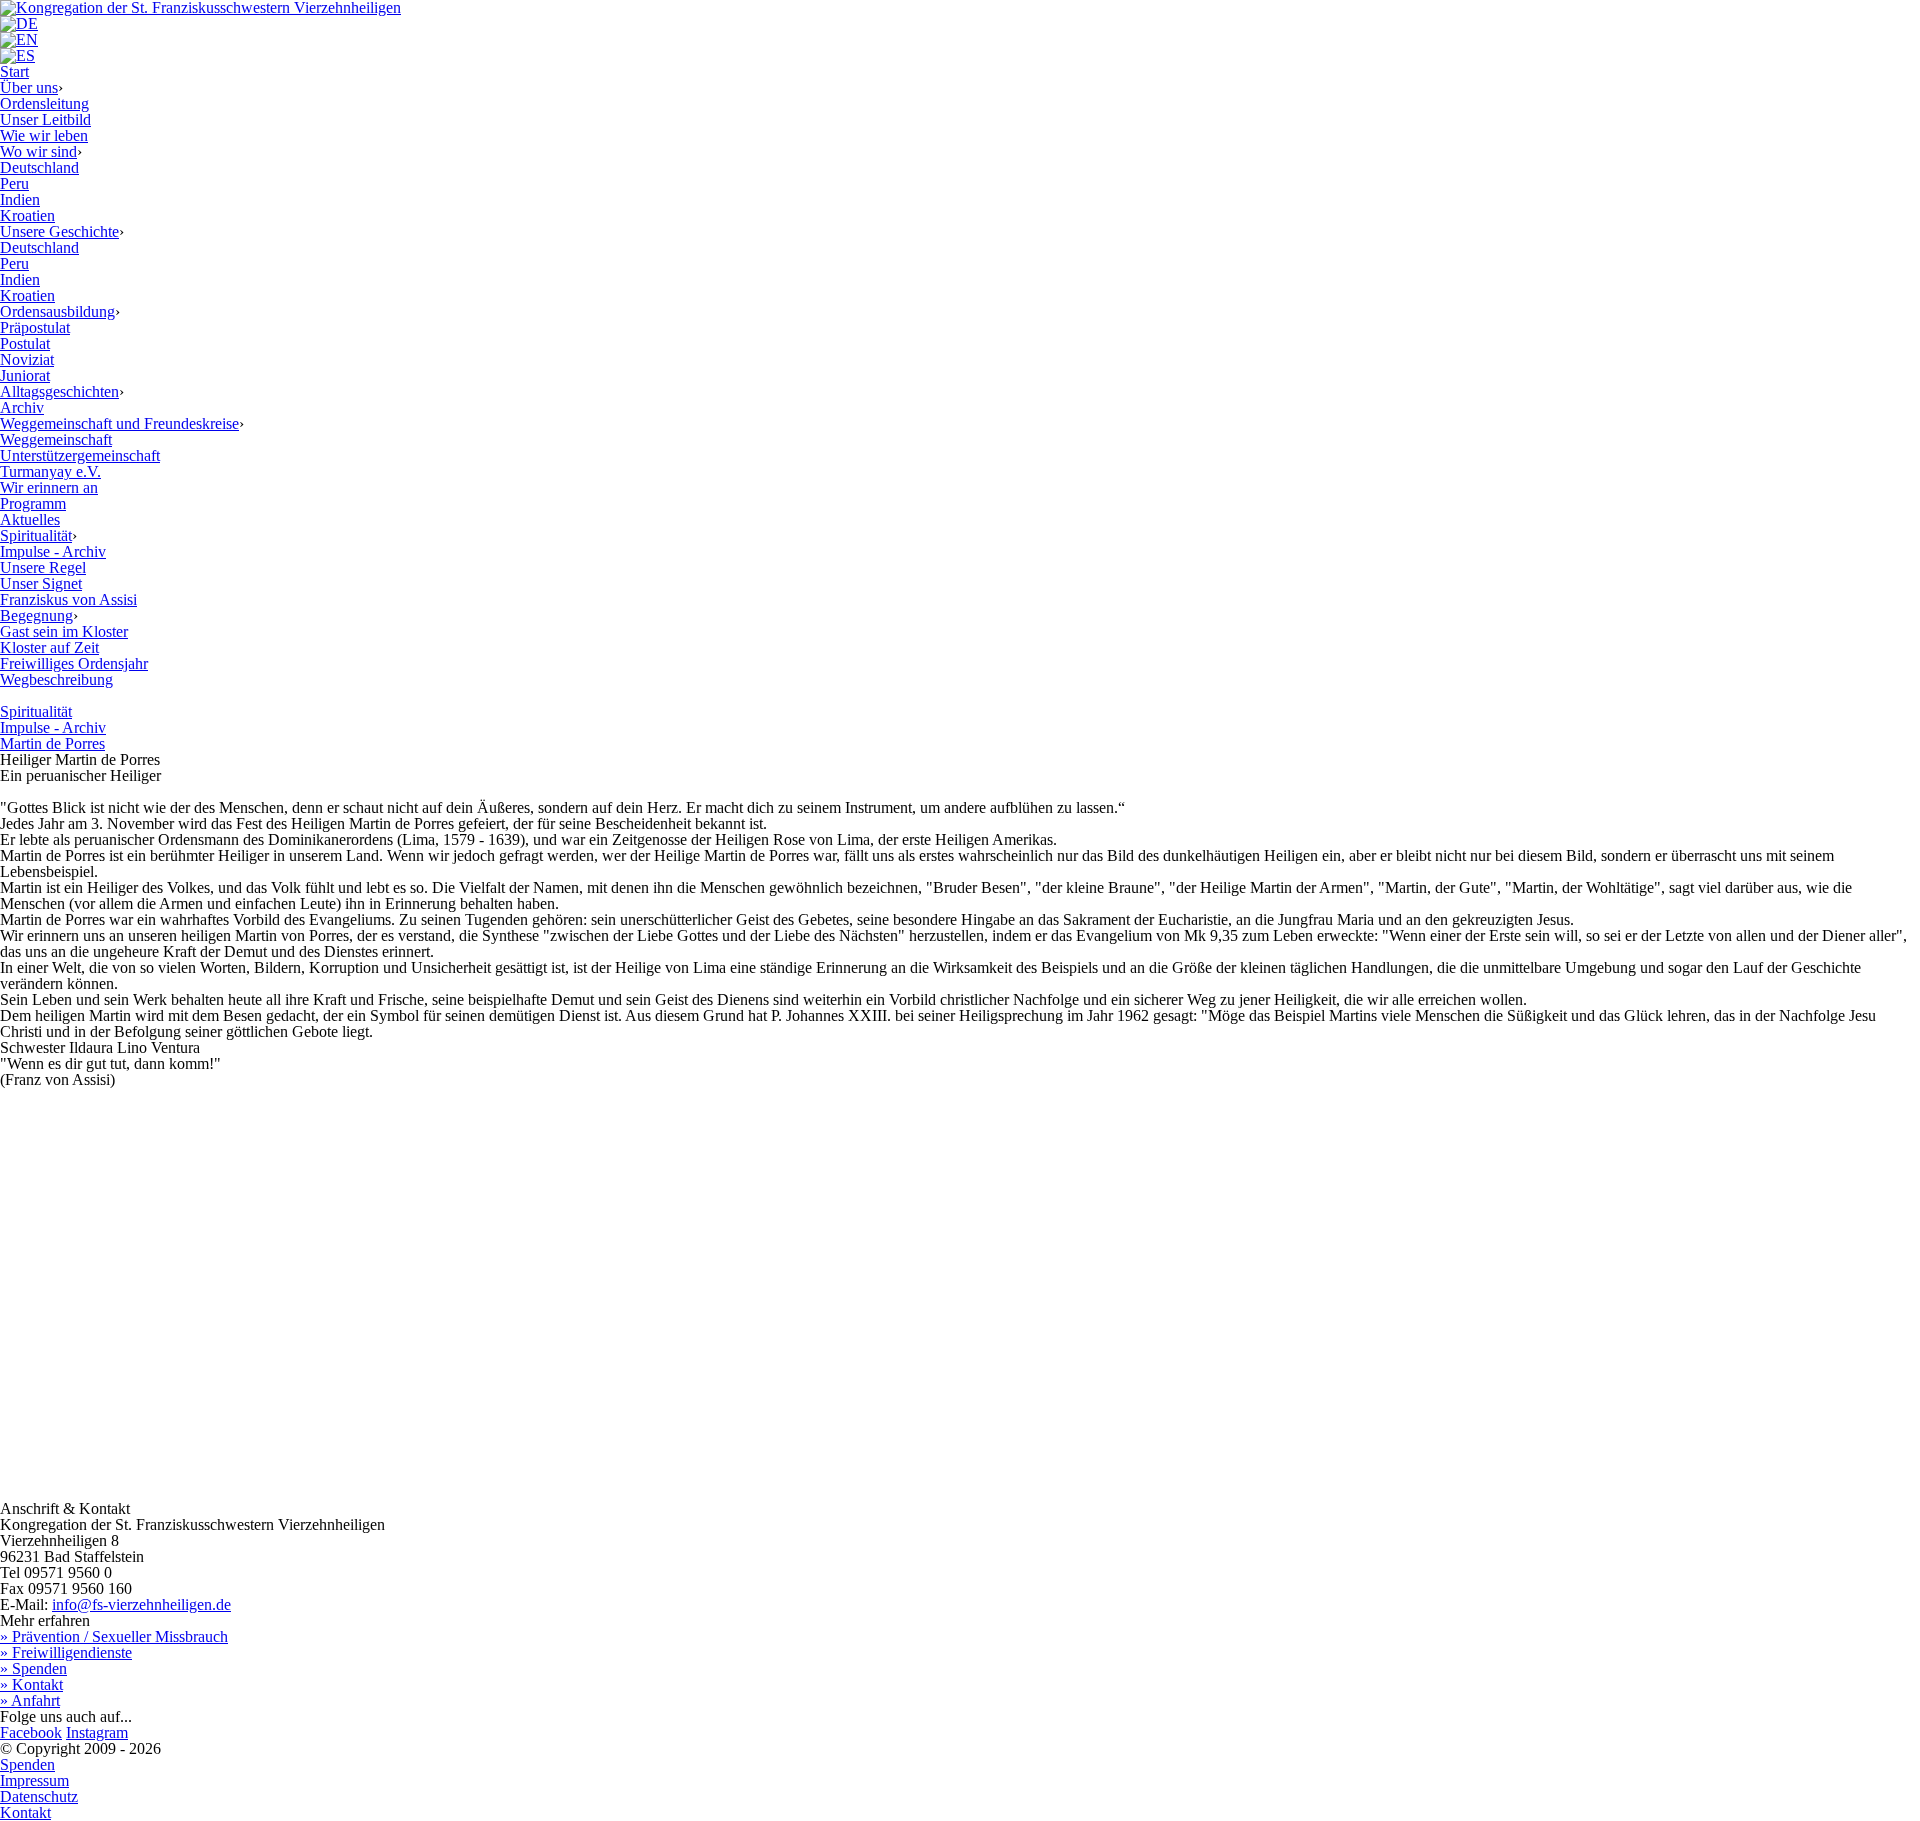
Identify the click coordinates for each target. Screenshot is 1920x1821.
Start (14, 71)
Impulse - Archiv (53, 551)
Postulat (25, 343)
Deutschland (39, 167)
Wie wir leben (44, 135)
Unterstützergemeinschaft (80, 455)
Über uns (29, 87)
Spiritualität (36, 535)
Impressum (34, 1780)
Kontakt (25, 1812)
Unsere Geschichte (59, 231)
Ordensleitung (44, 103)
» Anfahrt (30, 1700)
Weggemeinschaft (56, 439)
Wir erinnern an (49, 487)
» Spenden (33, 1668)
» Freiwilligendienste (66, 1652)
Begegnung (36, 615)
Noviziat (27, 359)
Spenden (27, 1764)
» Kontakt (31, 1684)
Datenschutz (39, 1796)
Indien (20, 199)
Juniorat (25, 375)
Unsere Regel (43, 567)
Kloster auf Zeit (49, 647)
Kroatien (27, 215)
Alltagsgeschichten (59, 391)
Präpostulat (35, 327)
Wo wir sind (38, 151)
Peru (14, 183)
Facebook (31, 1732)
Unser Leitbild (45, 119)
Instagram (97, 1732)
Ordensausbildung (57, 311)
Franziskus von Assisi (68, 599)
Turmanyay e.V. (50, 471)
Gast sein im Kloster (64, 631)
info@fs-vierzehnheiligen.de (141, 1604)
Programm (33, 503)
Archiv (22, 407)
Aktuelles (30, 519)
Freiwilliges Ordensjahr (74, 663)
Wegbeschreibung (56, 679)
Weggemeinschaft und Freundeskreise (119, 423)
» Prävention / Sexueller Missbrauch (114, 1636)
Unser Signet (41, 583)
